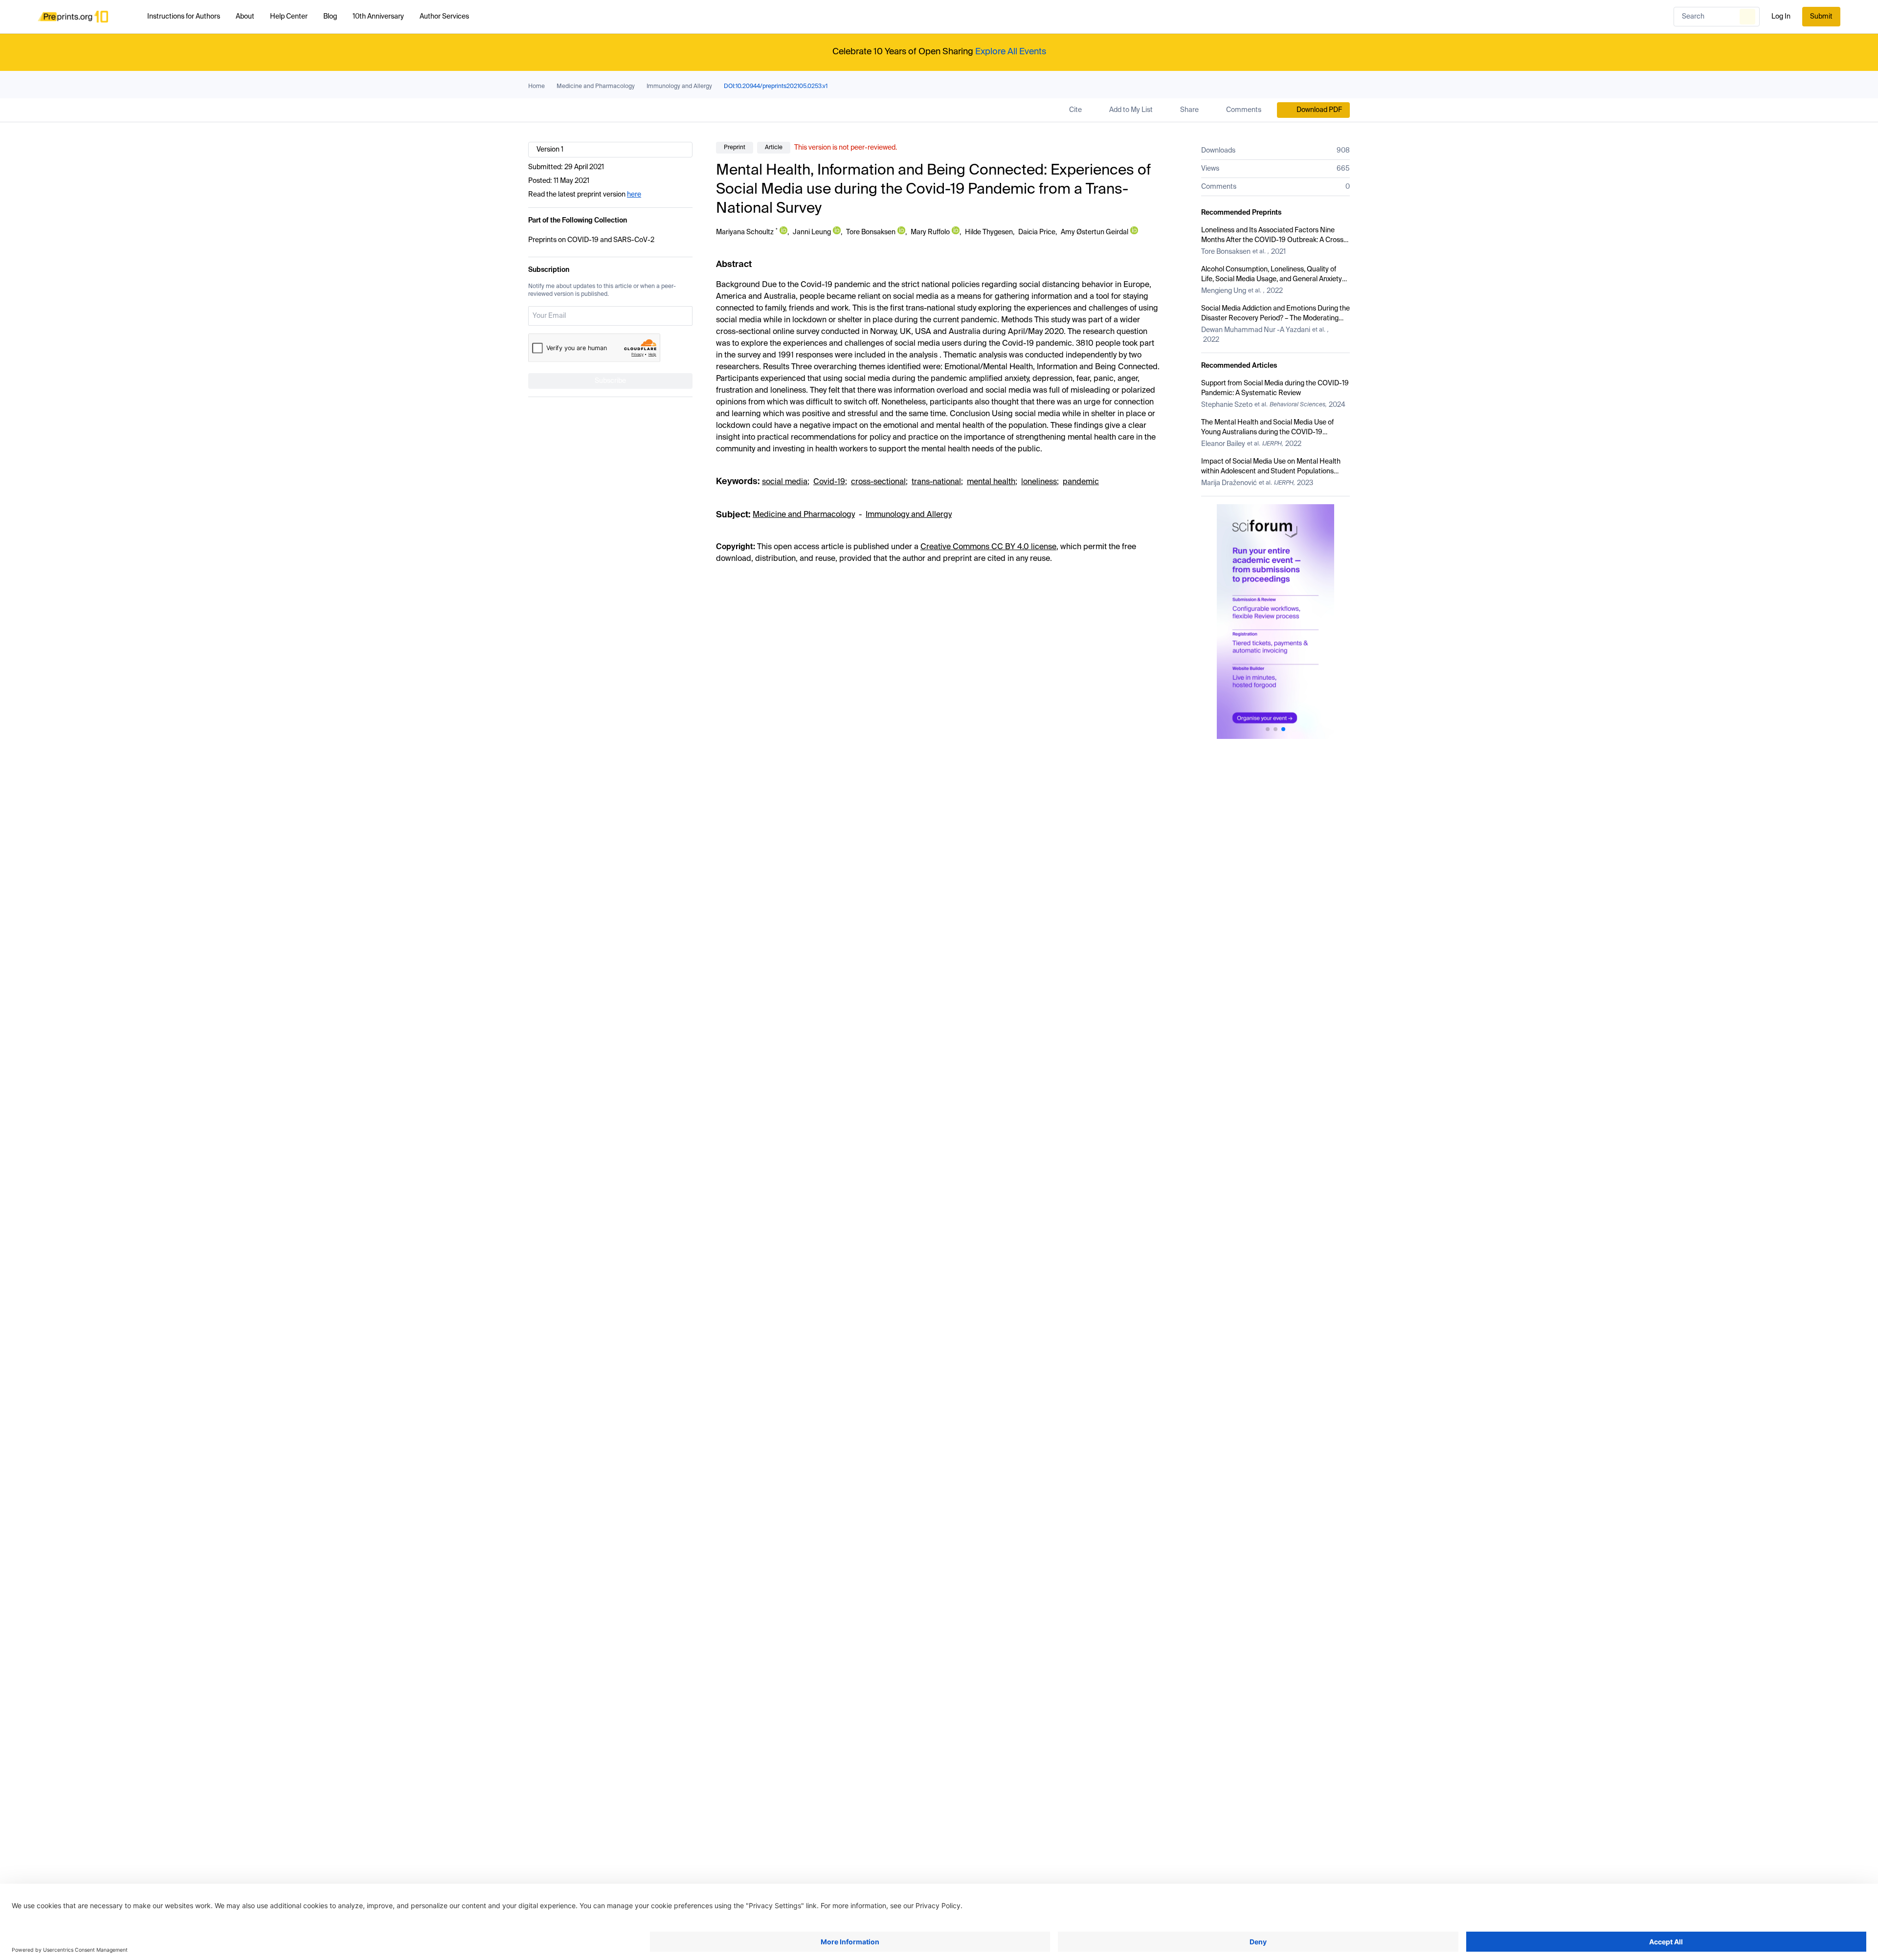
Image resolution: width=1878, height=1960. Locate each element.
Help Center (289, 17)
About (245, 17)
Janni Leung (812, 232)
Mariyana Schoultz (745, 232)
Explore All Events (1011, 52)
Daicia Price (1037, 232)
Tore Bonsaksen (871, 232)
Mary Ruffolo (930, 232)
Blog (330, 17)
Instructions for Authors (184, 17)
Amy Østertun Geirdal (1095, 232)
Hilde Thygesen (989, 232)
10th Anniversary (378, 17)
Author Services (444, 17)
